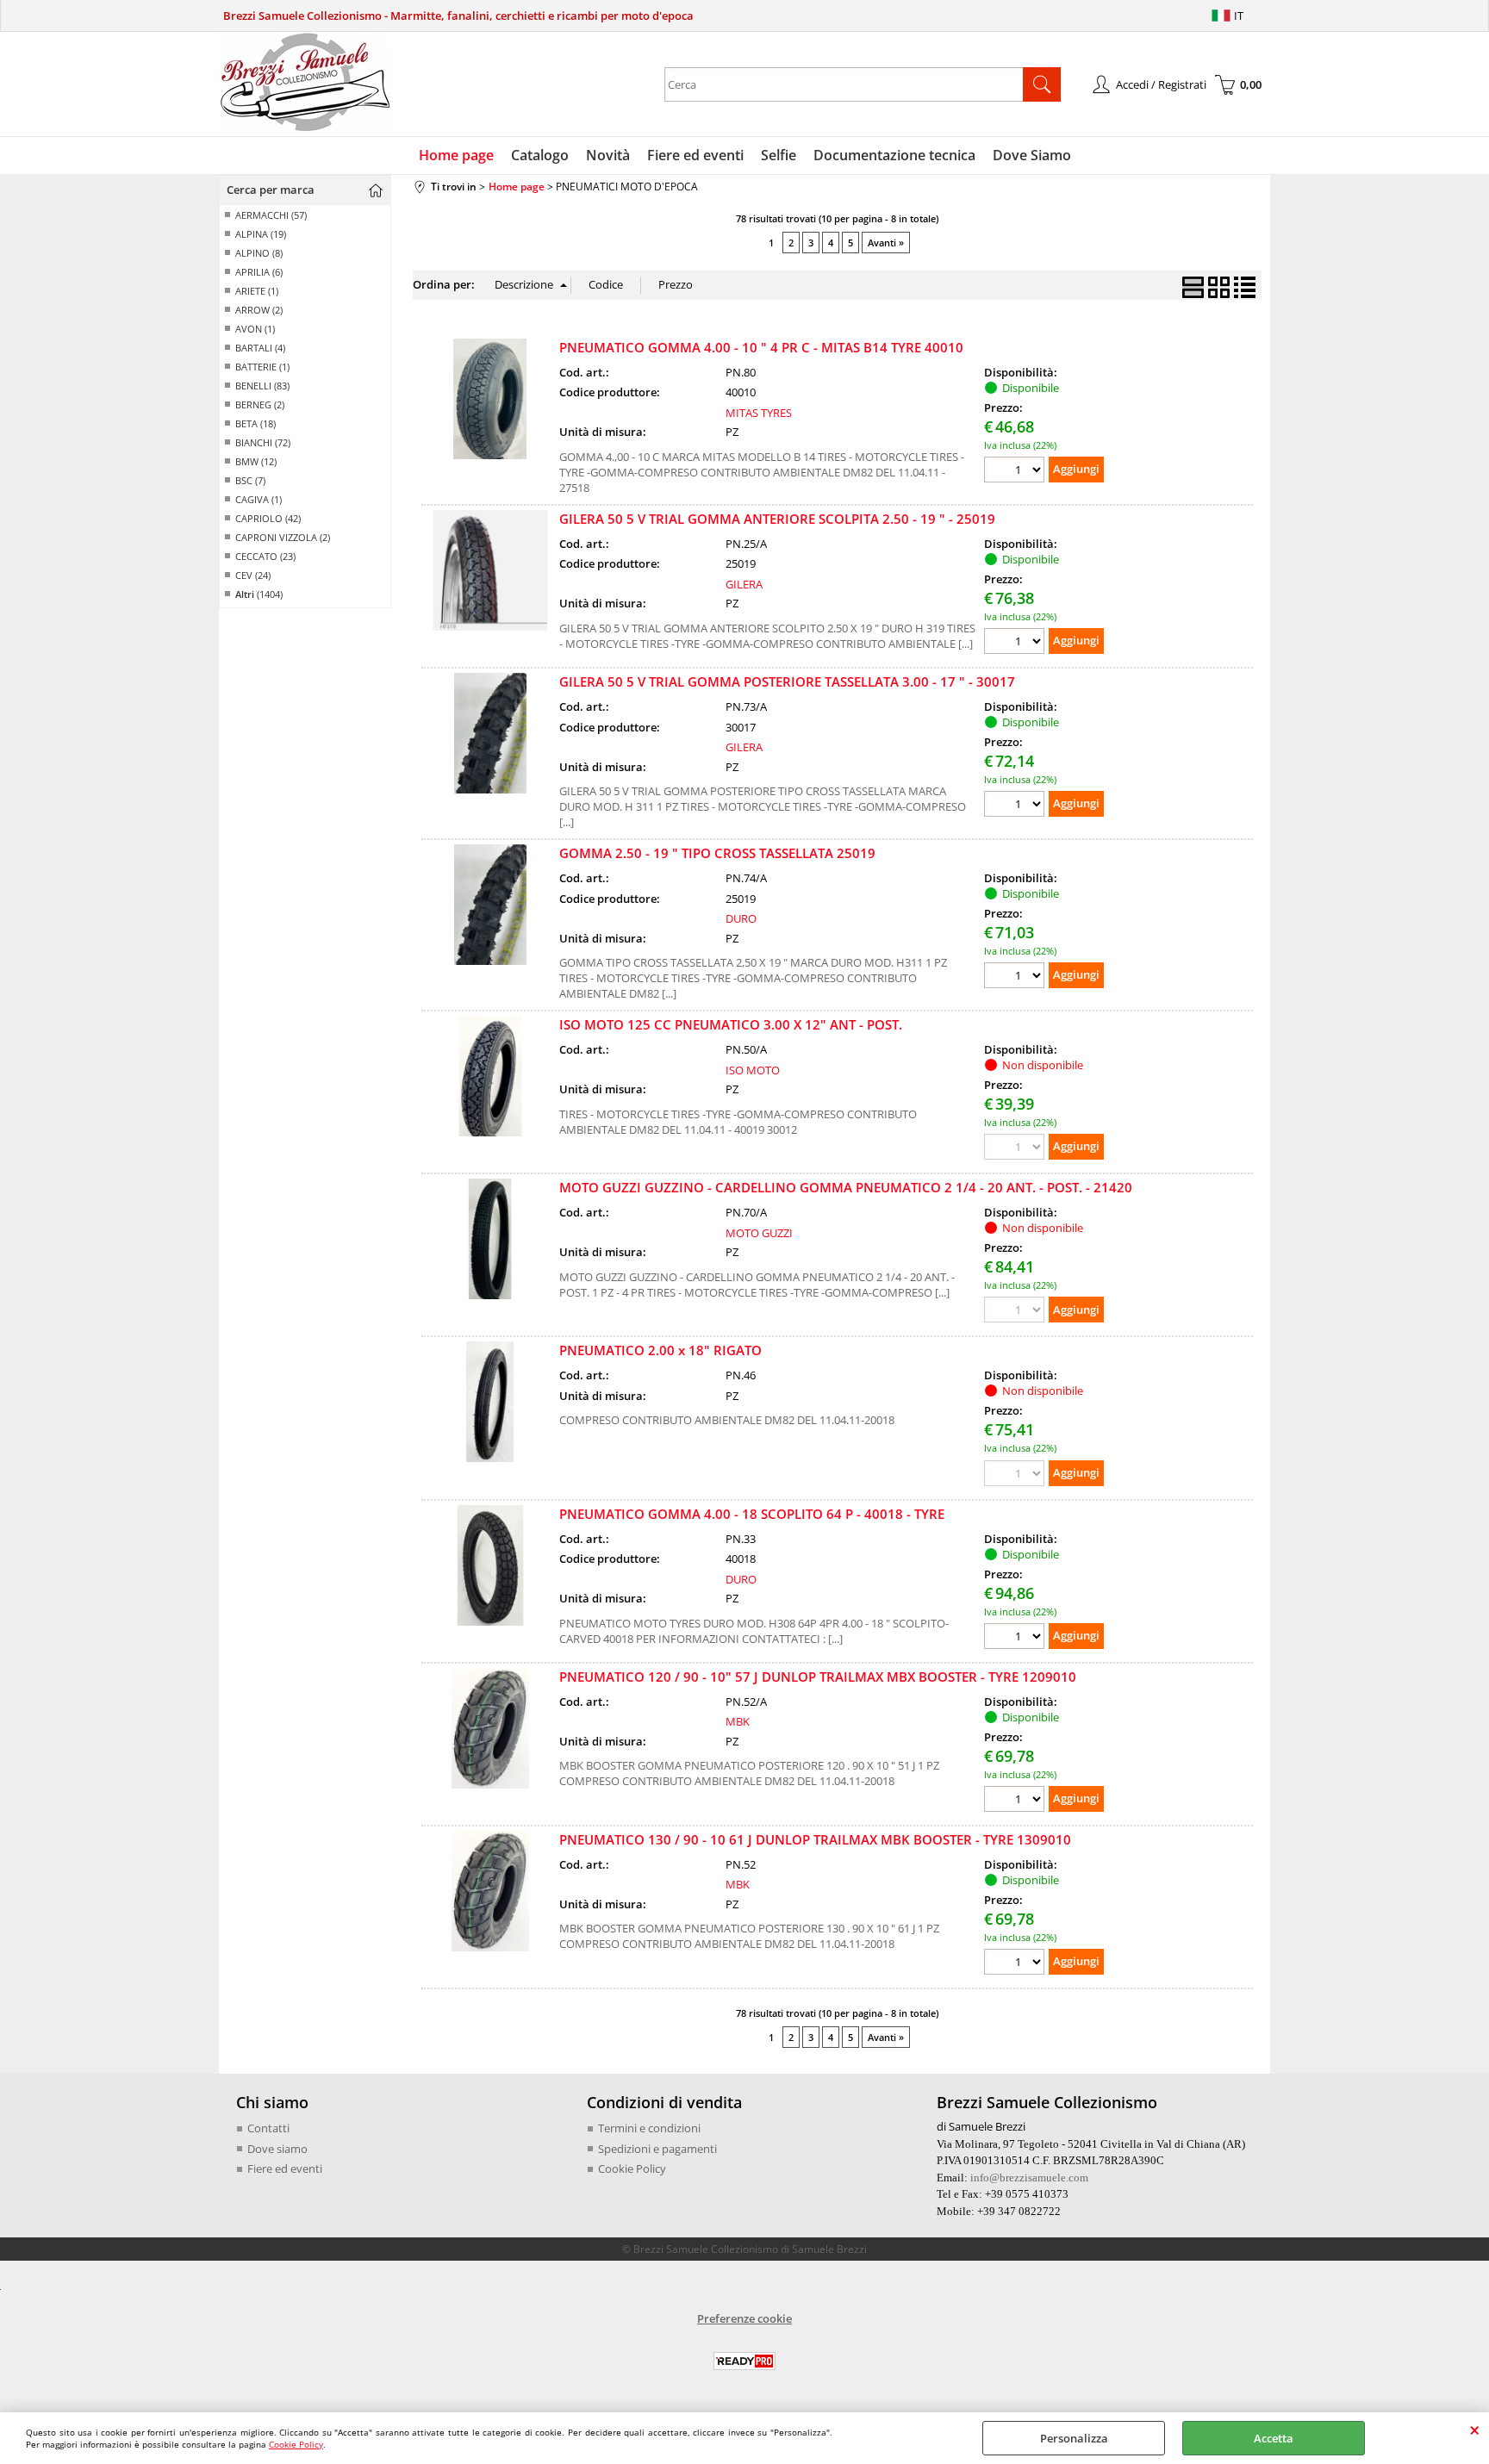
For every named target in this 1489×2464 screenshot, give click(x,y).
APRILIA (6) (259, 272)
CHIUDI (1475, 2430)
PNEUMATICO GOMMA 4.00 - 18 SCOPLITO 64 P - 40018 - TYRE (752, 1514)
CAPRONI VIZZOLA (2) (283, 537)
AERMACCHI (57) (271, 215)
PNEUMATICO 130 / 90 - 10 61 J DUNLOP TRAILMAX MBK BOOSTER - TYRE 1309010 (815, 1839)
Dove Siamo (1032, 155)
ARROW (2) (259, 310)
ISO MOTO (753, 1070)
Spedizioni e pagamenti (657, 2149)
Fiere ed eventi (695, 155)
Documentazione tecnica (894, 155)
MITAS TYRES (759, 413)
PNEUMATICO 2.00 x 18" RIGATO (660, 1350)
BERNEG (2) (260, 404)
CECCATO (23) (265, 556)
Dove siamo (277, 2149)
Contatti (268, 2128)
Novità (608, 155)
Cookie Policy (296, 2444)
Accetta (1274, 2438)
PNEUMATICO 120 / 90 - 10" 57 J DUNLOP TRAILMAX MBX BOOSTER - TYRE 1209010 (818, 1677)
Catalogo (540, 155)
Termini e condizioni (649, 2128)
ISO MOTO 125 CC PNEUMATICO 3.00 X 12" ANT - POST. (731, 1024)
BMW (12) (256, 461)
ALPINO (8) (259, 253)
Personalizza (1074, 2438)
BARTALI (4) (260, 348)
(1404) (259, 594)
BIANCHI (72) (263, 442)
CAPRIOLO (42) (268, 518)
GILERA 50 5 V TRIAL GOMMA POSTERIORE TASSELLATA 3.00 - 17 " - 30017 (787, 681)
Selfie (779, 155)
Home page (456, 155)
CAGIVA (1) (259, 499)
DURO (741, 918)
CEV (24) (253, 575)
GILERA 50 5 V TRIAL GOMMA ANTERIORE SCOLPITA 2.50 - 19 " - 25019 (777, 519)
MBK (738, 1721)
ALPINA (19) (261, 234)
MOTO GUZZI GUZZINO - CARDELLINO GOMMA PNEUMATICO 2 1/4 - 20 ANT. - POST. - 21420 (846, 1187)
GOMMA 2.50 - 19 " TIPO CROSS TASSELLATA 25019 (717, 853)
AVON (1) (255, 329)
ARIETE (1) (257, 291)
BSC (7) (250, 480)
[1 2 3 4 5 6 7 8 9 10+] (1016, 472)
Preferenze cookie (744, 2318)
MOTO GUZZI (759, 1233)
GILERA (744, 584)
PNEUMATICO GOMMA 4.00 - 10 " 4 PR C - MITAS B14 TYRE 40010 (761, 347)
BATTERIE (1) (262, 367)
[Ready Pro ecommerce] (744, 2361)
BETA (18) (255, 423)
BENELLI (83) (262, 386)
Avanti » (886, 243)
